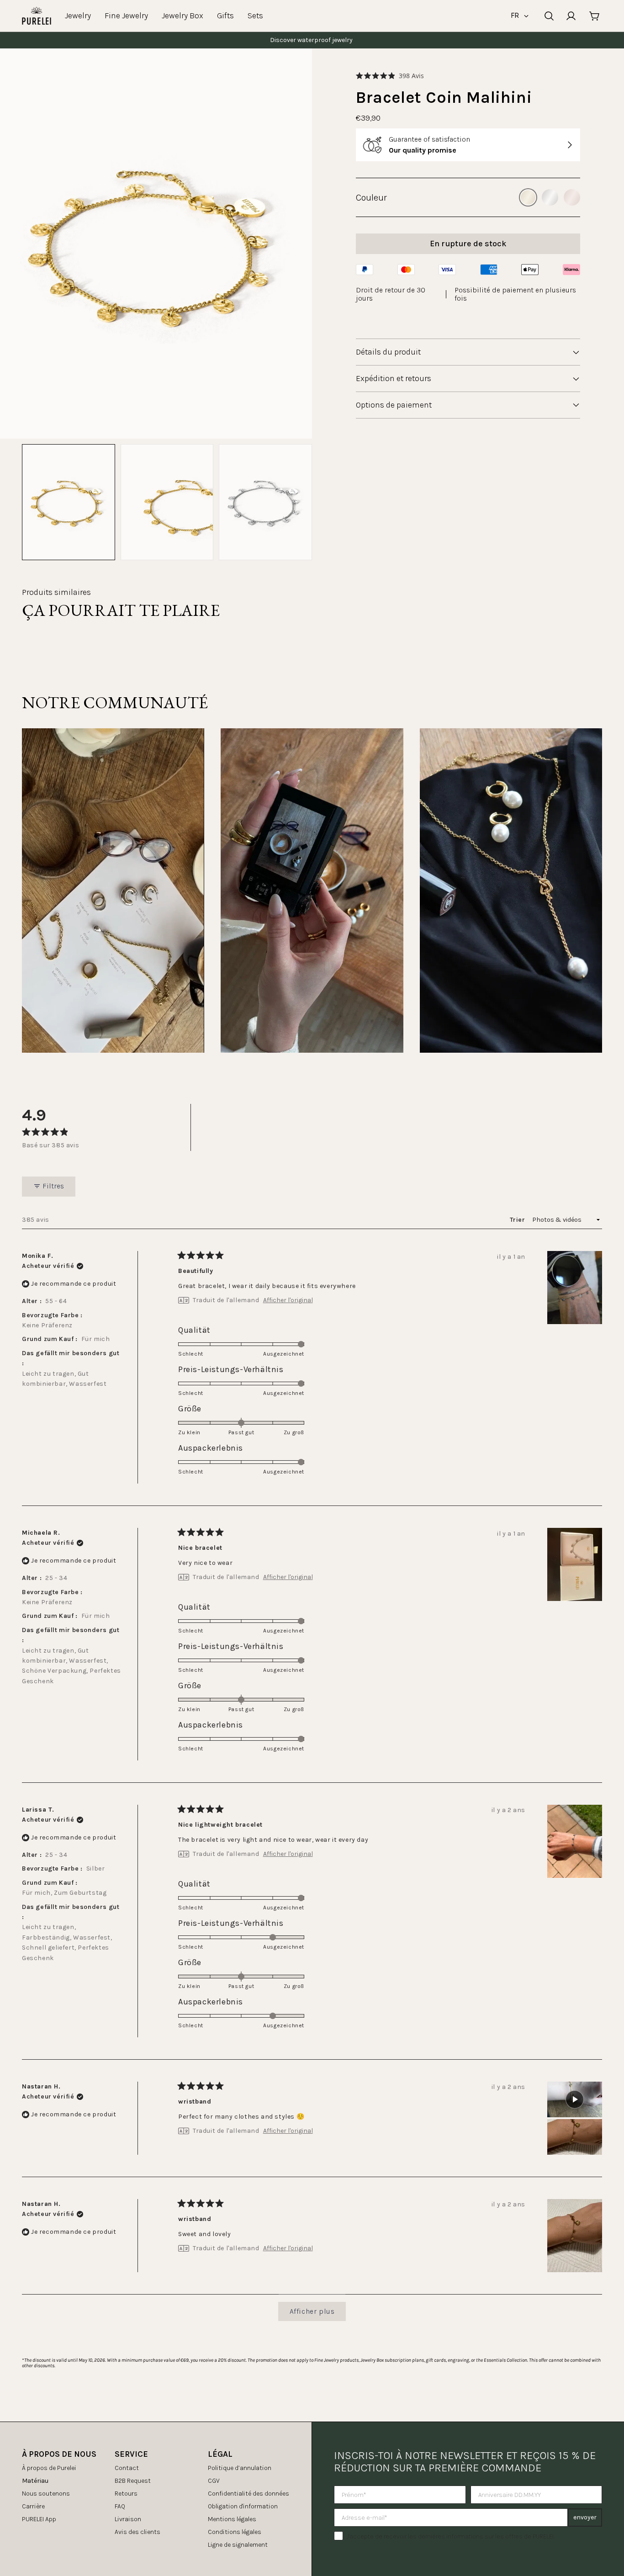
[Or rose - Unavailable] (572, 197)
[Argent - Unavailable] (550, 197)
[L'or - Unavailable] (528, 197)
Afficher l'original (288, 1300)
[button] (390, 76)
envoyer (585, 2517)
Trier (518, 1220)
